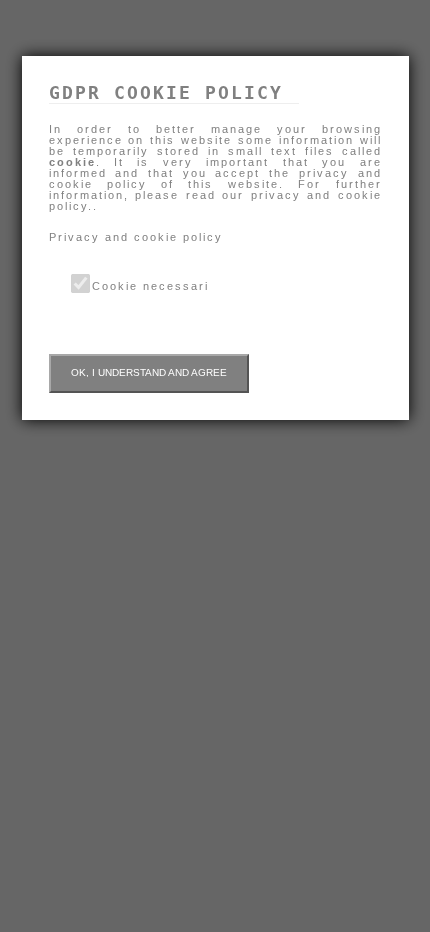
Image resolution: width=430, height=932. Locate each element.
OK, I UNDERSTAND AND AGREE (149, 372)
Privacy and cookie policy (136, 237)
